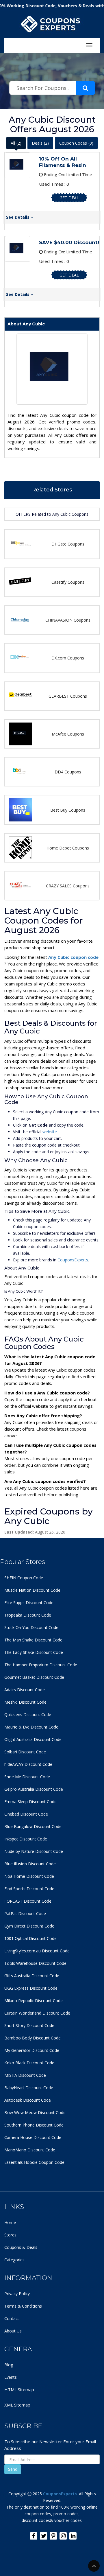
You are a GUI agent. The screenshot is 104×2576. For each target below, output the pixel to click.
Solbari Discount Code (25, 1752)
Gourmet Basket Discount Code (34, 1677)
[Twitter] (43, 2536)
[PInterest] (53, 2536)
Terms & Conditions (23, 2306)
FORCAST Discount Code (28, 1901)
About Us (13, 2331)
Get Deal (69, 198)
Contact (12, 2318)
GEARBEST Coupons (68, 696)
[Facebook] (34, 2536)
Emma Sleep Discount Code (30, 1802)
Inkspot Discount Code (26, 1839)
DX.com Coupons (68, 658)
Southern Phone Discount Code (34, 2125)
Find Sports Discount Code (29, 1889)
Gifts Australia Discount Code (32, 1976)
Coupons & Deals (21, 2247)
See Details (18, 217)
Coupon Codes (76, 143)
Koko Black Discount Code (29, 2063)
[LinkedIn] (73, 2536)
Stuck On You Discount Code (31, 1627)
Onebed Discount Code (26, 1814)
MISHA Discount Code (25, 2075)
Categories (14, 2260)
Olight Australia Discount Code (33, 1739)
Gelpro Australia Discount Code (34, 1789)
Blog (9, 2365)
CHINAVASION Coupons (68, 620)
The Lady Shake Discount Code (34, 1652)
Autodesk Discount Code (28, 2100)
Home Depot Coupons (68, 848)
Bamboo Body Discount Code (32, 2038)
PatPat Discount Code (25, 1913)
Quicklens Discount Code (28, 1714)
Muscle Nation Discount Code (32, 1590)
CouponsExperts (73, 1260)
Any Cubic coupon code (73, 957)
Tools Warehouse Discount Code (35, 1963)
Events (11, 2377)
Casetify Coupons (68, 582)
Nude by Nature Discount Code (34, 1851)
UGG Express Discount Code (31, 1988)
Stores (10, 2235)
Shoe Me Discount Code (27, 1777)
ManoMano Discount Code (30, 2150)
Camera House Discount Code (33, 2137)
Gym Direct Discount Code (29, 1926)
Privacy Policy (17, 2294)
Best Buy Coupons (68, 810)
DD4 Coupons (68, 772)
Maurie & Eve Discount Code (31, 1727)
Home (10, 2222)
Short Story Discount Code (29, 2025)
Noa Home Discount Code (29, 1876)
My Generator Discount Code (32, 2050)
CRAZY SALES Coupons (68, 886)
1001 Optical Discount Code (30, 1938)
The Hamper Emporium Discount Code (41, 1665)
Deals (40, 143)
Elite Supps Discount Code (29, 1603)
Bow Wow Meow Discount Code (35, 2112)
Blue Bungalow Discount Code (33, 1826)
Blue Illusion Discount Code (30, 1864)
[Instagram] (63, 2536)
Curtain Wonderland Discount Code (37, 2013)
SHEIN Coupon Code (24, 1578)
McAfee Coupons (68, 734)
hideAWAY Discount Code (28, 1764)
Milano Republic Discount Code (34, 2001)
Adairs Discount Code (25, 1690)
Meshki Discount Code (25, 1702)
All (16, 143)
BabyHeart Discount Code (29, 2088)
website (50, 1132)
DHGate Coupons (68, 544)
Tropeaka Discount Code (28, 1615)
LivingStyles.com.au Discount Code (37, 1951)
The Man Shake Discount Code (33, 1640)
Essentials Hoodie (21, 2162)
